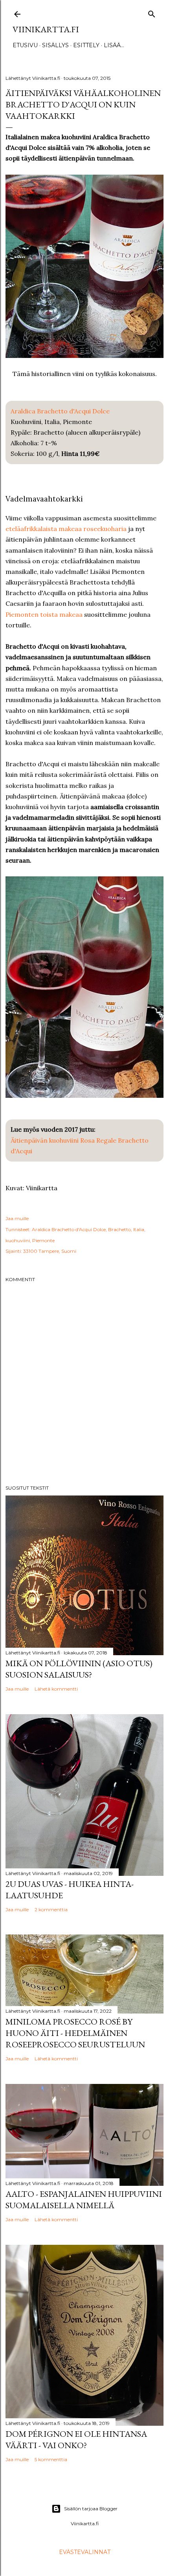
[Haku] (152, 12)
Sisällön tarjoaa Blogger (91, 2509)
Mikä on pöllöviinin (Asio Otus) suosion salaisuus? (79, 1669)
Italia (139, 1229)
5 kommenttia (51, 2459)
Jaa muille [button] (17, 1218)
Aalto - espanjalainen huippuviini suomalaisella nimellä (84, 2200)
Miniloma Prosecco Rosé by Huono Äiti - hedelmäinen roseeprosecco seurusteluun (75, 2033)
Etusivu (25, 45)
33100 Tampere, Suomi (50, 1251)
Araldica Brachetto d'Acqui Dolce (60, 411)
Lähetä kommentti (56, 1689)
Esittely (86, 45)
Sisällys (55, 45)
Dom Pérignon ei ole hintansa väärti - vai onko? (76, 2440)
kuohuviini (18, 1240)
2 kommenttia (51, 1909)
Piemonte (43, 1240)
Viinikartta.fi (46, 29)
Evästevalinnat (85, 2552)
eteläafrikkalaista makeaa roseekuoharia (66, 529)
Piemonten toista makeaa (44, 614)
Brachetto (119, 1229)
